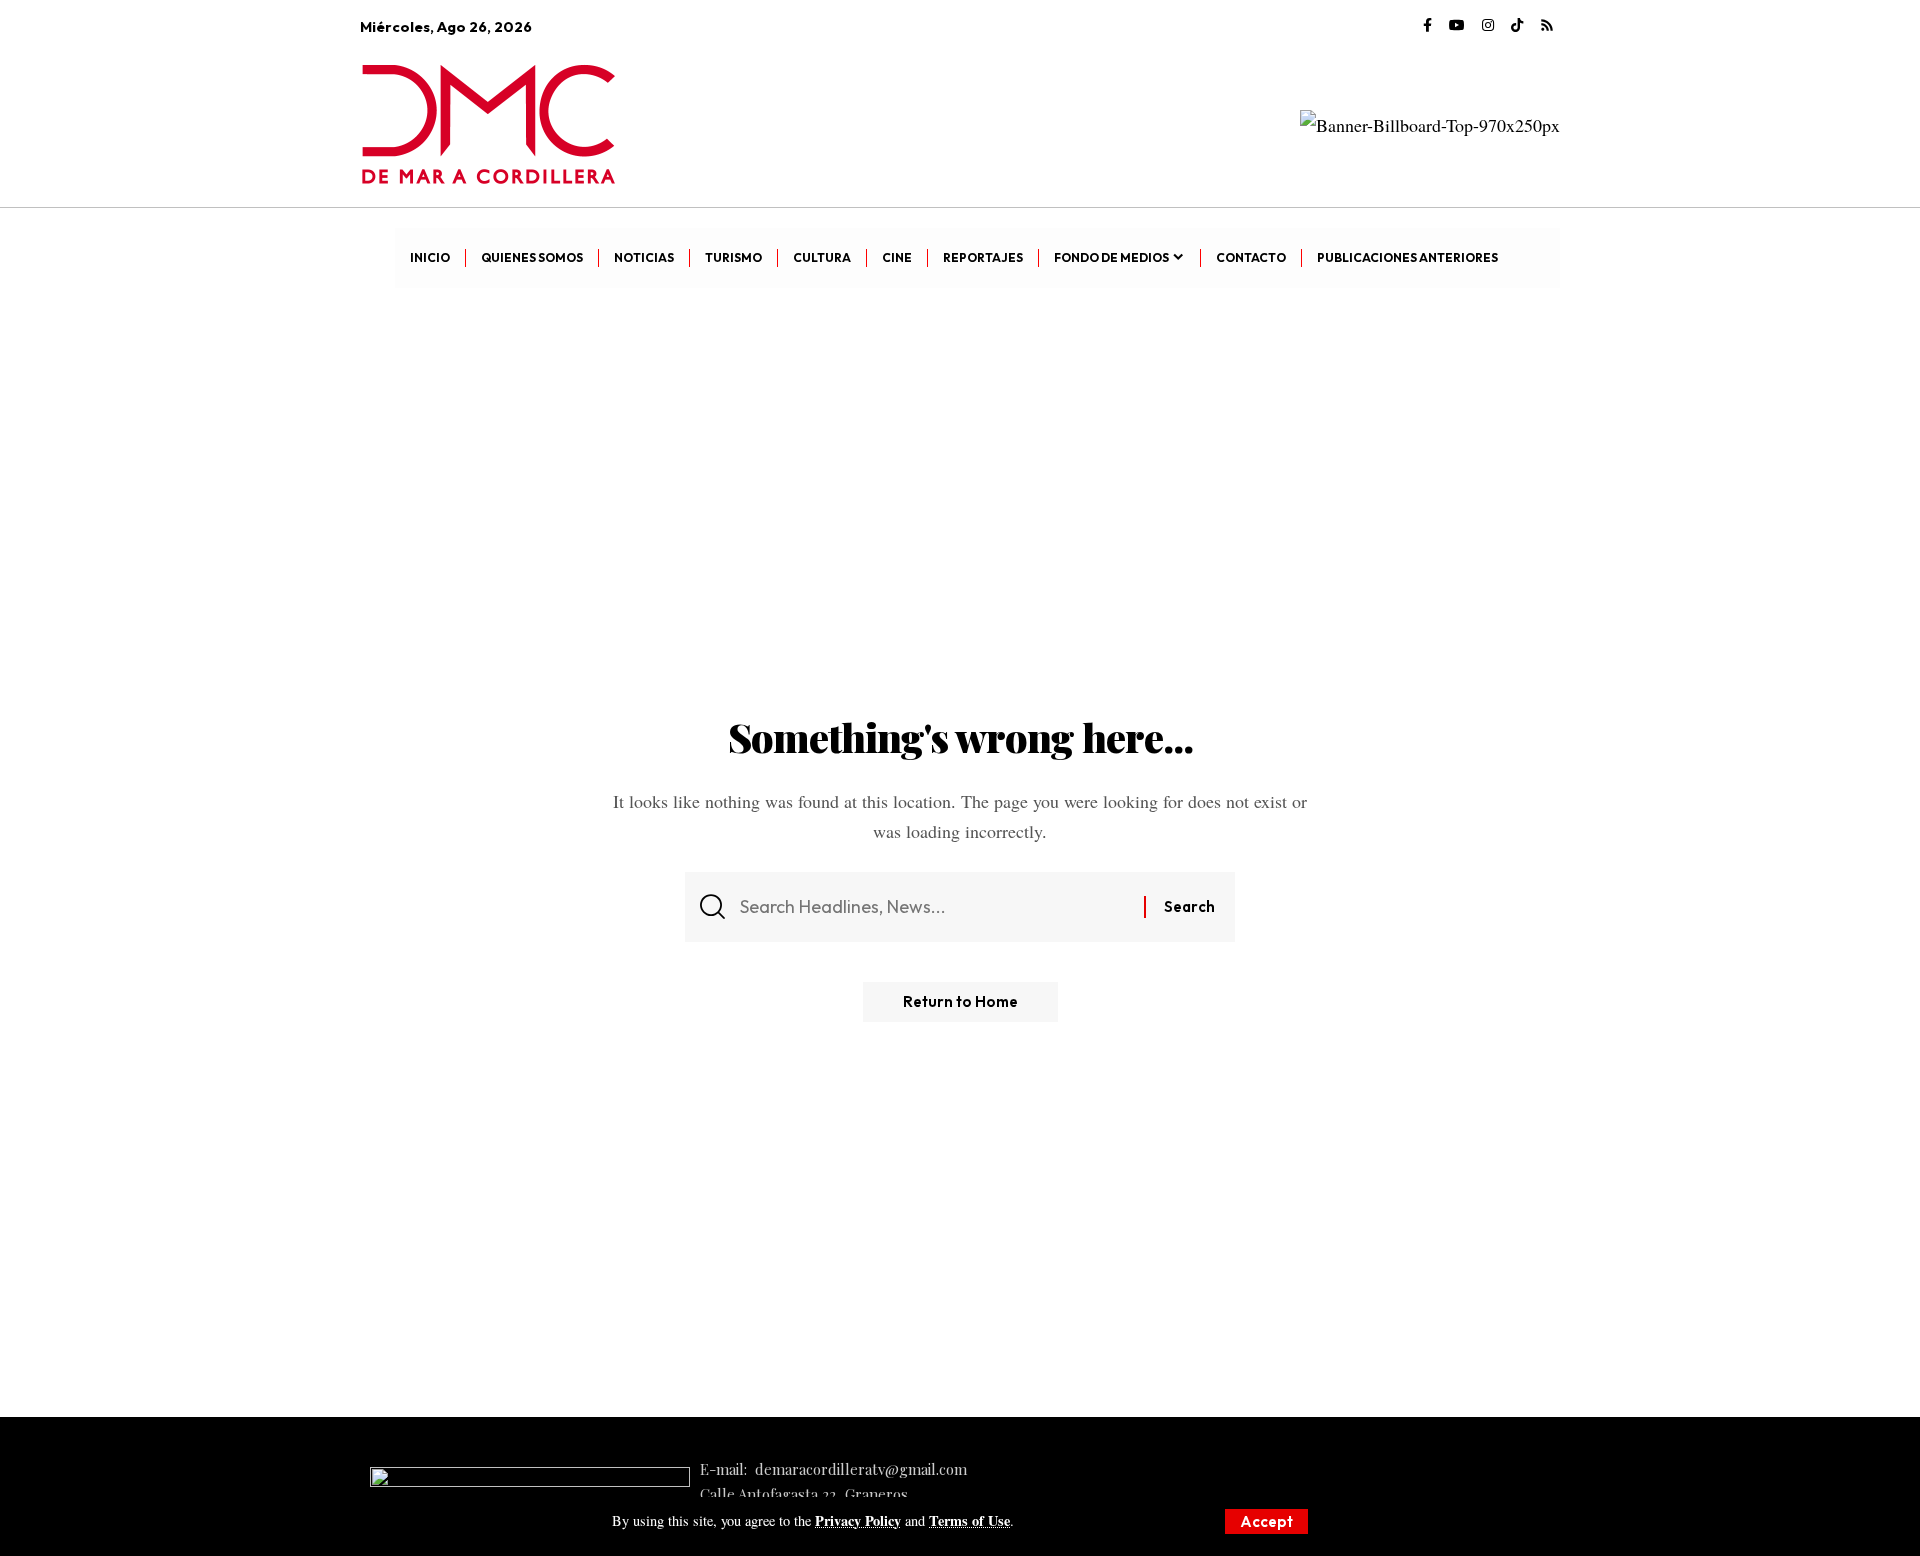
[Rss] (1547, 26)
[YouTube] (1457, 26)
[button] (1266, 1521)
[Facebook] (1427, 26)
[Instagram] (1488, 26)
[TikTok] (1517, 26)
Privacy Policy (858, 1520)
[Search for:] (934, 907)
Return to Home (960, 1001)
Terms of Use (969, 1520)
